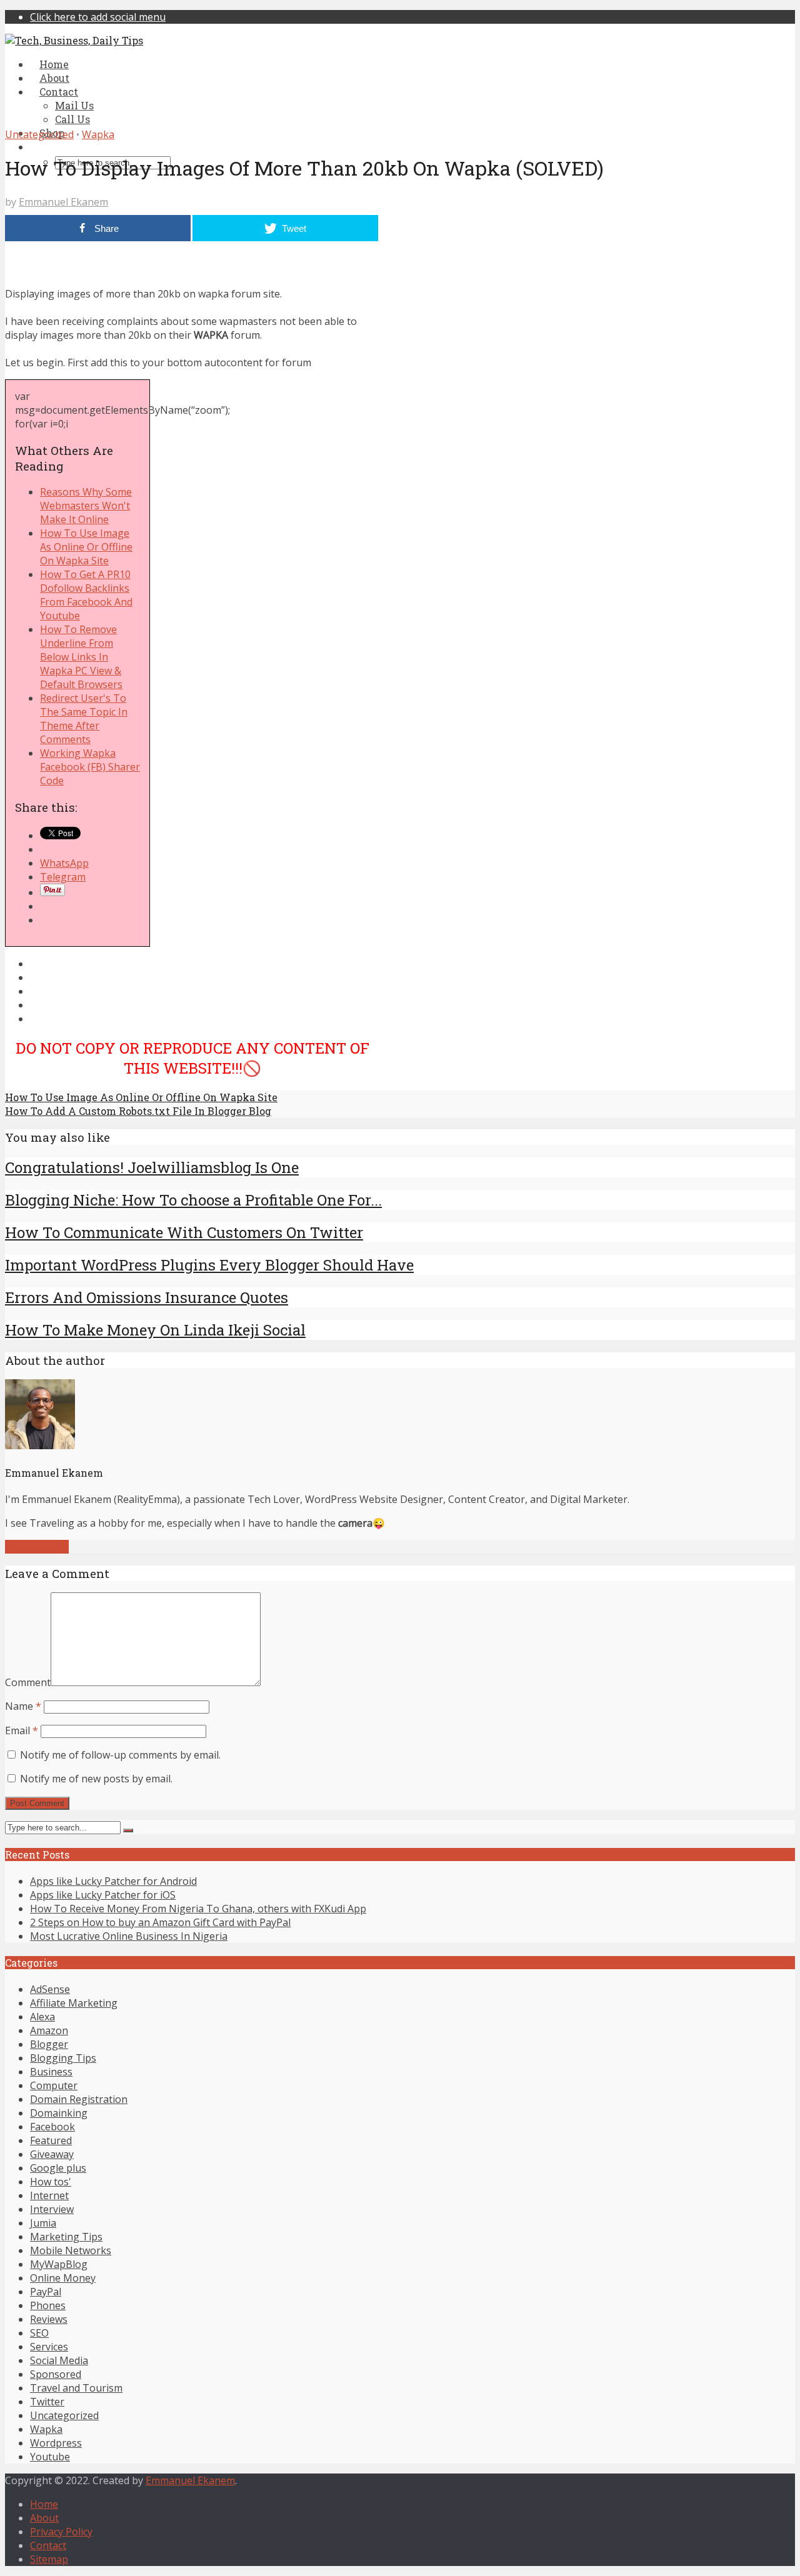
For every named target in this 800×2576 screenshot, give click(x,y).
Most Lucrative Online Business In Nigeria (129, 1936)
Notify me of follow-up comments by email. (120, 1755)
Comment (28, 1682)
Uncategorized (39, 134)
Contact (48, 2545)
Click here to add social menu (98, 17)
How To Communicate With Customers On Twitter (184, 1232)
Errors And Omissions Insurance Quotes (147, 1297)
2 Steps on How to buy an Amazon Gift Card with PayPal (160, 1922)
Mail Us (74, 105)
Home (44, 2504)
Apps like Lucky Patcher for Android (113, 1881)
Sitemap (49, 2559)
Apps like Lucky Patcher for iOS (103, 1895)
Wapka (98, 134)
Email (22, 1730)
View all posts (37, 1547)
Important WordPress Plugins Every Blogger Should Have (209, 1265)
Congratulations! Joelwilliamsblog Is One (152, 1167)
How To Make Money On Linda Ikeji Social (155, 1330)
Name (23, 1706)
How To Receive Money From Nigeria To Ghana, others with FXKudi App (198, 1909)
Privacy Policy (61, 2532)
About (44, 2518)
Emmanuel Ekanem (63, 202)
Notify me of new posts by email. (96, 1779)
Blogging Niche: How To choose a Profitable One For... (193, 1200)
